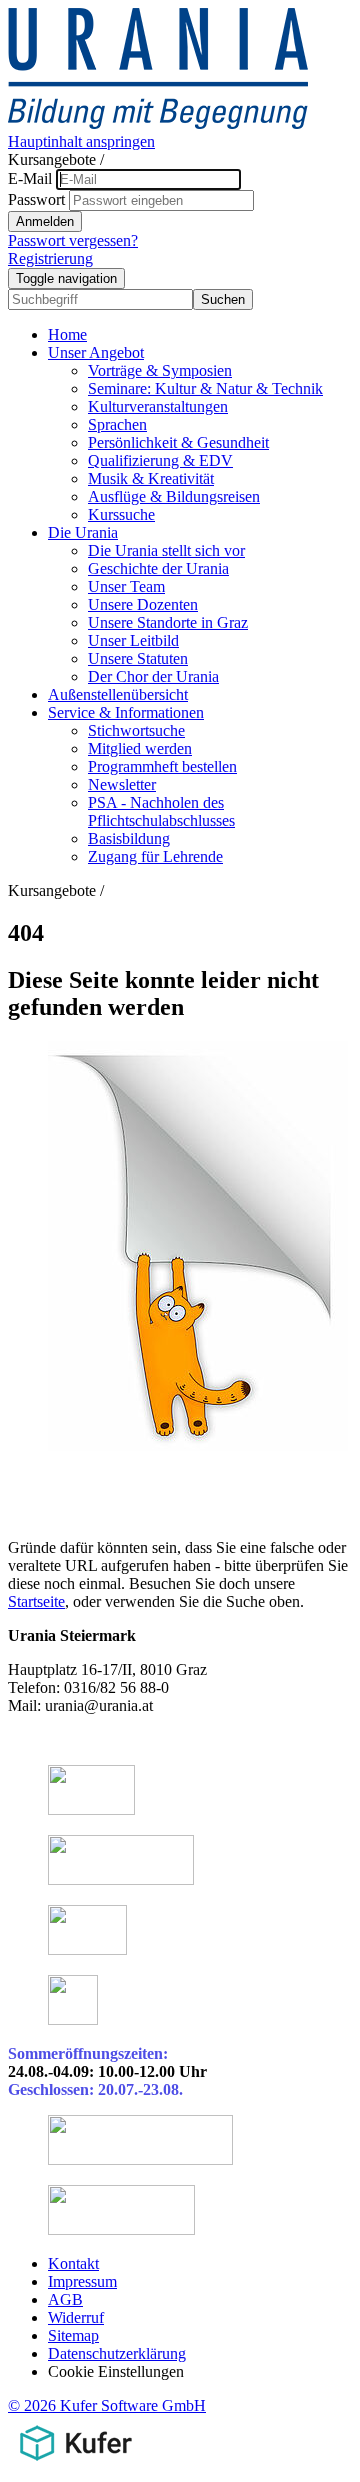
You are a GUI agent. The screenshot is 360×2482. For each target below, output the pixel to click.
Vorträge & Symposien (160, 370)
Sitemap (73, 2335)
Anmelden (45, 221)
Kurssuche (121, 514)
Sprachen (117, 424)
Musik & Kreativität (151, 478)
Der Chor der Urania (153, 676)
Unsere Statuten (138, 658)
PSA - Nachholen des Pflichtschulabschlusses (161, 811)
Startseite (36, 1601)
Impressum (82, 2281)
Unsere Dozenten (143, 604)
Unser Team (126, 586)
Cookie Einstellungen (116, 2371)
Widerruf (76, 2317)
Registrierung (50, 258)
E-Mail (30, 178)
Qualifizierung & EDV (160, 460)
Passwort (36, 199)
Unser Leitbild (133, 640)
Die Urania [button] (83, 532)
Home (67, 334)
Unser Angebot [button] (96, 352)
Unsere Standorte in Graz (168, 622)
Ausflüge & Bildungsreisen (174, 496)
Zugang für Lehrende (155, 856)
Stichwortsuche (136, 730)
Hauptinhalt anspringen (81, 141)
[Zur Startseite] (158, 123)
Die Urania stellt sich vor (166, 550)
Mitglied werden (140, 748)
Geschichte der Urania (158, 568)
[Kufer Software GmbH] (75, 2464)
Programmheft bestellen (162, 766)
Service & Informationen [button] (126, 712)
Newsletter (122, 784)
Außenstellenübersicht (118, 694)
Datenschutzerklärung (117, 2353)
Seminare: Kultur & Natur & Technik (205, 388)
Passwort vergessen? (73, 240)
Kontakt (73, 2263)
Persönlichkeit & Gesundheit (178, 442)
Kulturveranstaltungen (158, 406)
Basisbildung (129, 838)
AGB (65, 2299)
